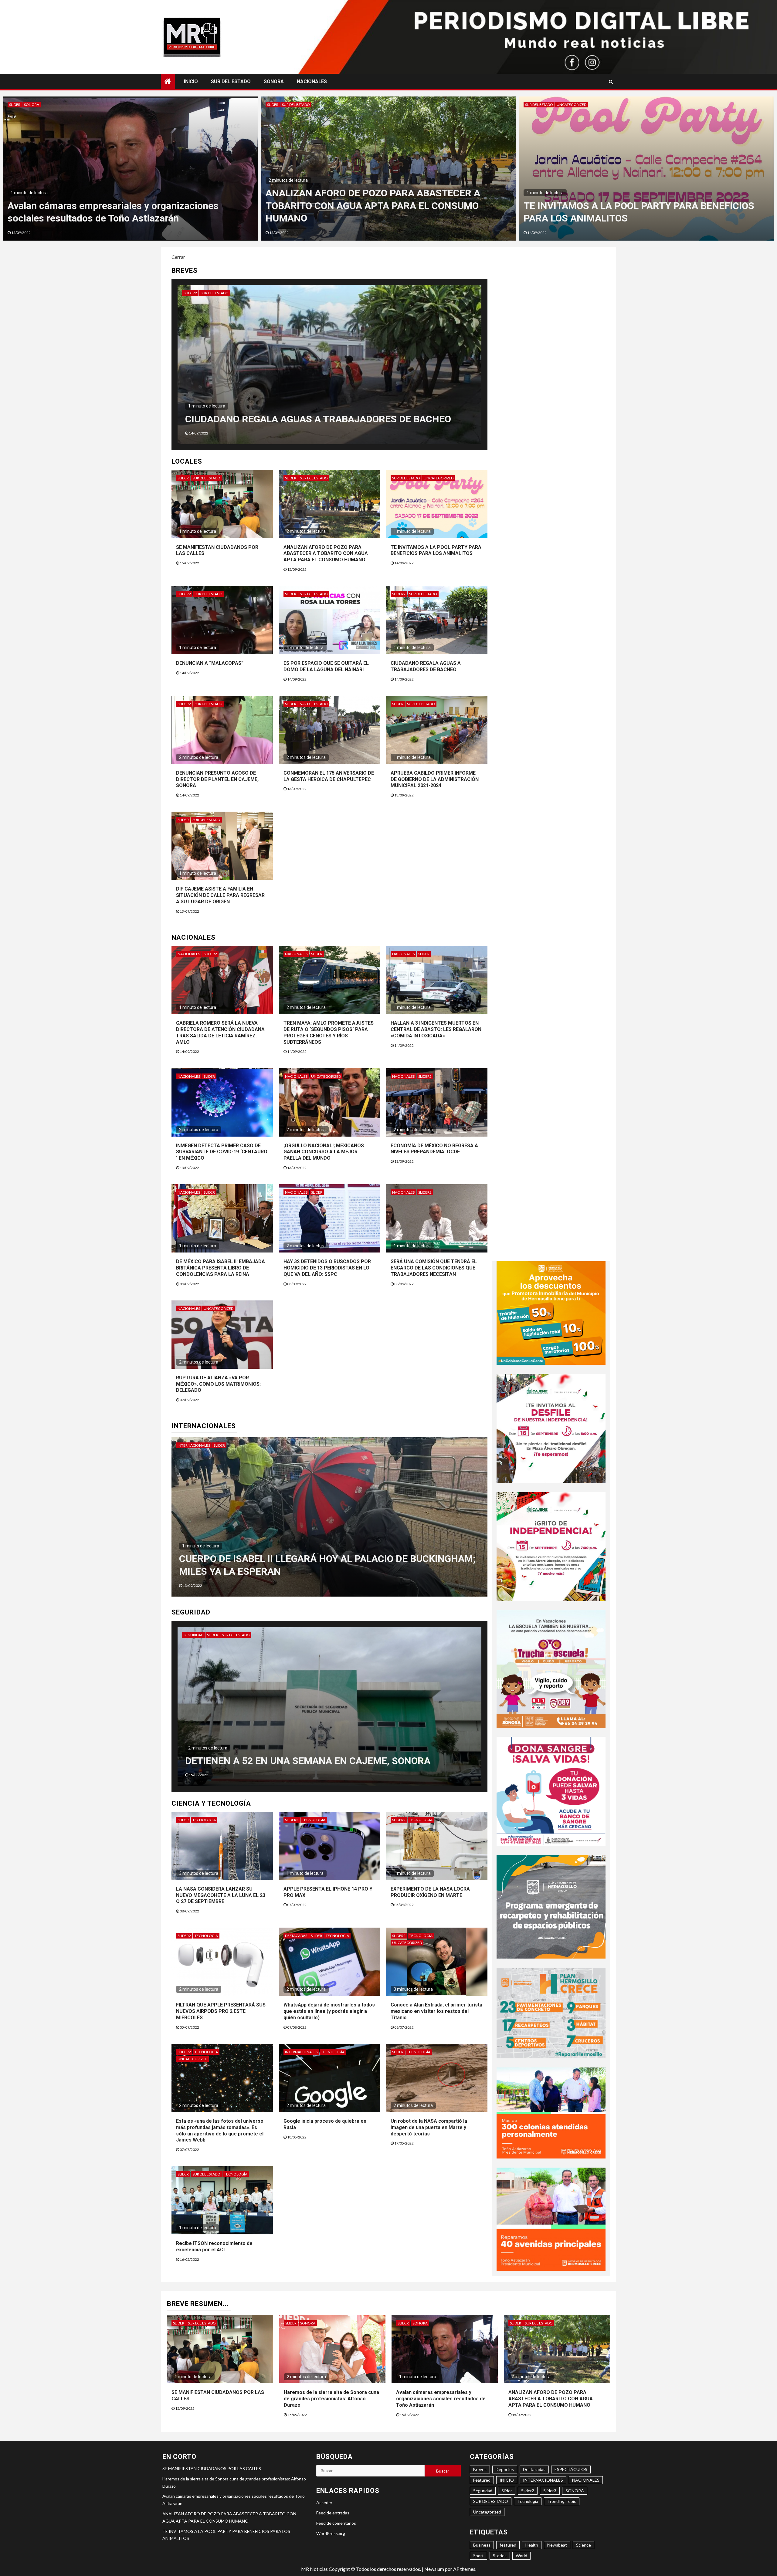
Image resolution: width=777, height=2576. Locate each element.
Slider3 (550, 2491)
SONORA (274, 81)
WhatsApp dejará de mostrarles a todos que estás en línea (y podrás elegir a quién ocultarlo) (329, 2011)
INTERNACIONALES (194, 1445)
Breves (480, 2469)
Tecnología (204, 1820)
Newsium (434, 2569)
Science (584, 2545)
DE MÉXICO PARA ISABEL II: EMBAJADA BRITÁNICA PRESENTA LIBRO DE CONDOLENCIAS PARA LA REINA (221, 1268)
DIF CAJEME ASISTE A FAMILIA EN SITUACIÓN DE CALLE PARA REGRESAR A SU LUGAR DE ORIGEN (220, 895)
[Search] (611, 82)
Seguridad (220, 1635)
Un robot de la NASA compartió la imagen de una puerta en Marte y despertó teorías (429, 2127)
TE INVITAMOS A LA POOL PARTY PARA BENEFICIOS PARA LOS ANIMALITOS (436, 550)
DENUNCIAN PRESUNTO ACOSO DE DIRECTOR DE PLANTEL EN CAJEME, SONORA (217, 779)
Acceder (324, 2502)
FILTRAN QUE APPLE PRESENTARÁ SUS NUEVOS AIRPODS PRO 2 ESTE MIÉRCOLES (221, 2011)
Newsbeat (557, 2545)
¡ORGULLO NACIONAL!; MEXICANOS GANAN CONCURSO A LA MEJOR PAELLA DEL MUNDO (324, 1152)
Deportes (505, 2469)
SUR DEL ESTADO (231, 81)
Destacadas (296, 1936)
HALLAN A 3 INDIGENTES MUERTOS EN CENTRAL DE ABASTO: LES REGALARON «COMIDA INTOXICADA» (436, 1029)
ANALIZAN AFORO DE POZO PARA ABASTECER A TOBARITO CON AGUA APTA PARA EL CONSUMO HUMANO (326, 554)
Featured (482, 2480)
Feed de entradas (333, 2513)
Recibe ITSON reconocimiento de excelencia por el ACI (214, 2246)
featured (508, 2545)
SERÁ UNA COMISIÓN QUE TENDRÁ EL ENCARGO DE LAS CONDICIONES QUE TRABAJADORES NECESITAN (434, 1268)
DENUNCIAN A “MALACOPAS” (210, 663)
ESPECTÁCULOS (571, 2469)
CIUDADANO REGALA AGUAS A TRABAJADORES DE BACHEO (426, 666)
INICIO (191, 81)
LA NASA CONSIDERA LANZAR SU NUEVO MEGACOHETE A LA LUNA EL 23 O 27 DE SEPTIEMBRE (221, 1895)
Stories (500, 2556)
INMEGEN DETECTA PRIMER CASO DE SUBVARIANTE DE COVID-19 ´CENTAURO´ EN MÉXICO (222, 1152)
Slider (15, 105)
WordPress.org (331, 2533)
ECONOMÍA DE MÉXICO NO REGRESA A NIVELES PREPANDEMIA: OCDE (434, 1149)
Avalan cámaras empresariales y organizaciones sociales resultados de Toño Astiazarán (441, 2399)
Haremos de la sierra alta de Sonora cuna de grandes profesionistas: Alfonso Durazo (331, 2399)
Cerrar (178, 257)
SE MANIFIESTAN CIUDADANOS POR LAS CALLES (117, 218)
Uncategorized (439, 478)
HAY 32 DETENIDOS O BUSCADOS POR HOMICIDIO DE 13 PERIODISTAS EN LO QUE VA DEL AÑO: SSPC (327, 1268)
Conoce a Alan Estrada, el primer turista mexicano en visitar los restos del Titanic (436, 2011)
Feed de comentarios (336, 2523)
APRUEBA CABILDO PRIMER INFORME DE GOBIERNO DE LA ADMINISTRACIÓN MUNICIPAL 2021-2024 (435, 779)
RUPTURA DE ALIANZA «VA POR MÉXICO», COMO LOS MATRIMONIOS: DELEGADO (218, 1384)
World (521, 2556)
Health (532, 2545)
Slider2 (216, 293)
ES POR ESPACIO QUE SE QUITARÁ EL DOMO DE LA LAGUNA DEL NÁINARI (326, 666)
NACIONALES (312, 81)
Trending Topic (562, 2501)
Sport (478, 2556)
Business (482, 2545)
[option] (131, 169)
